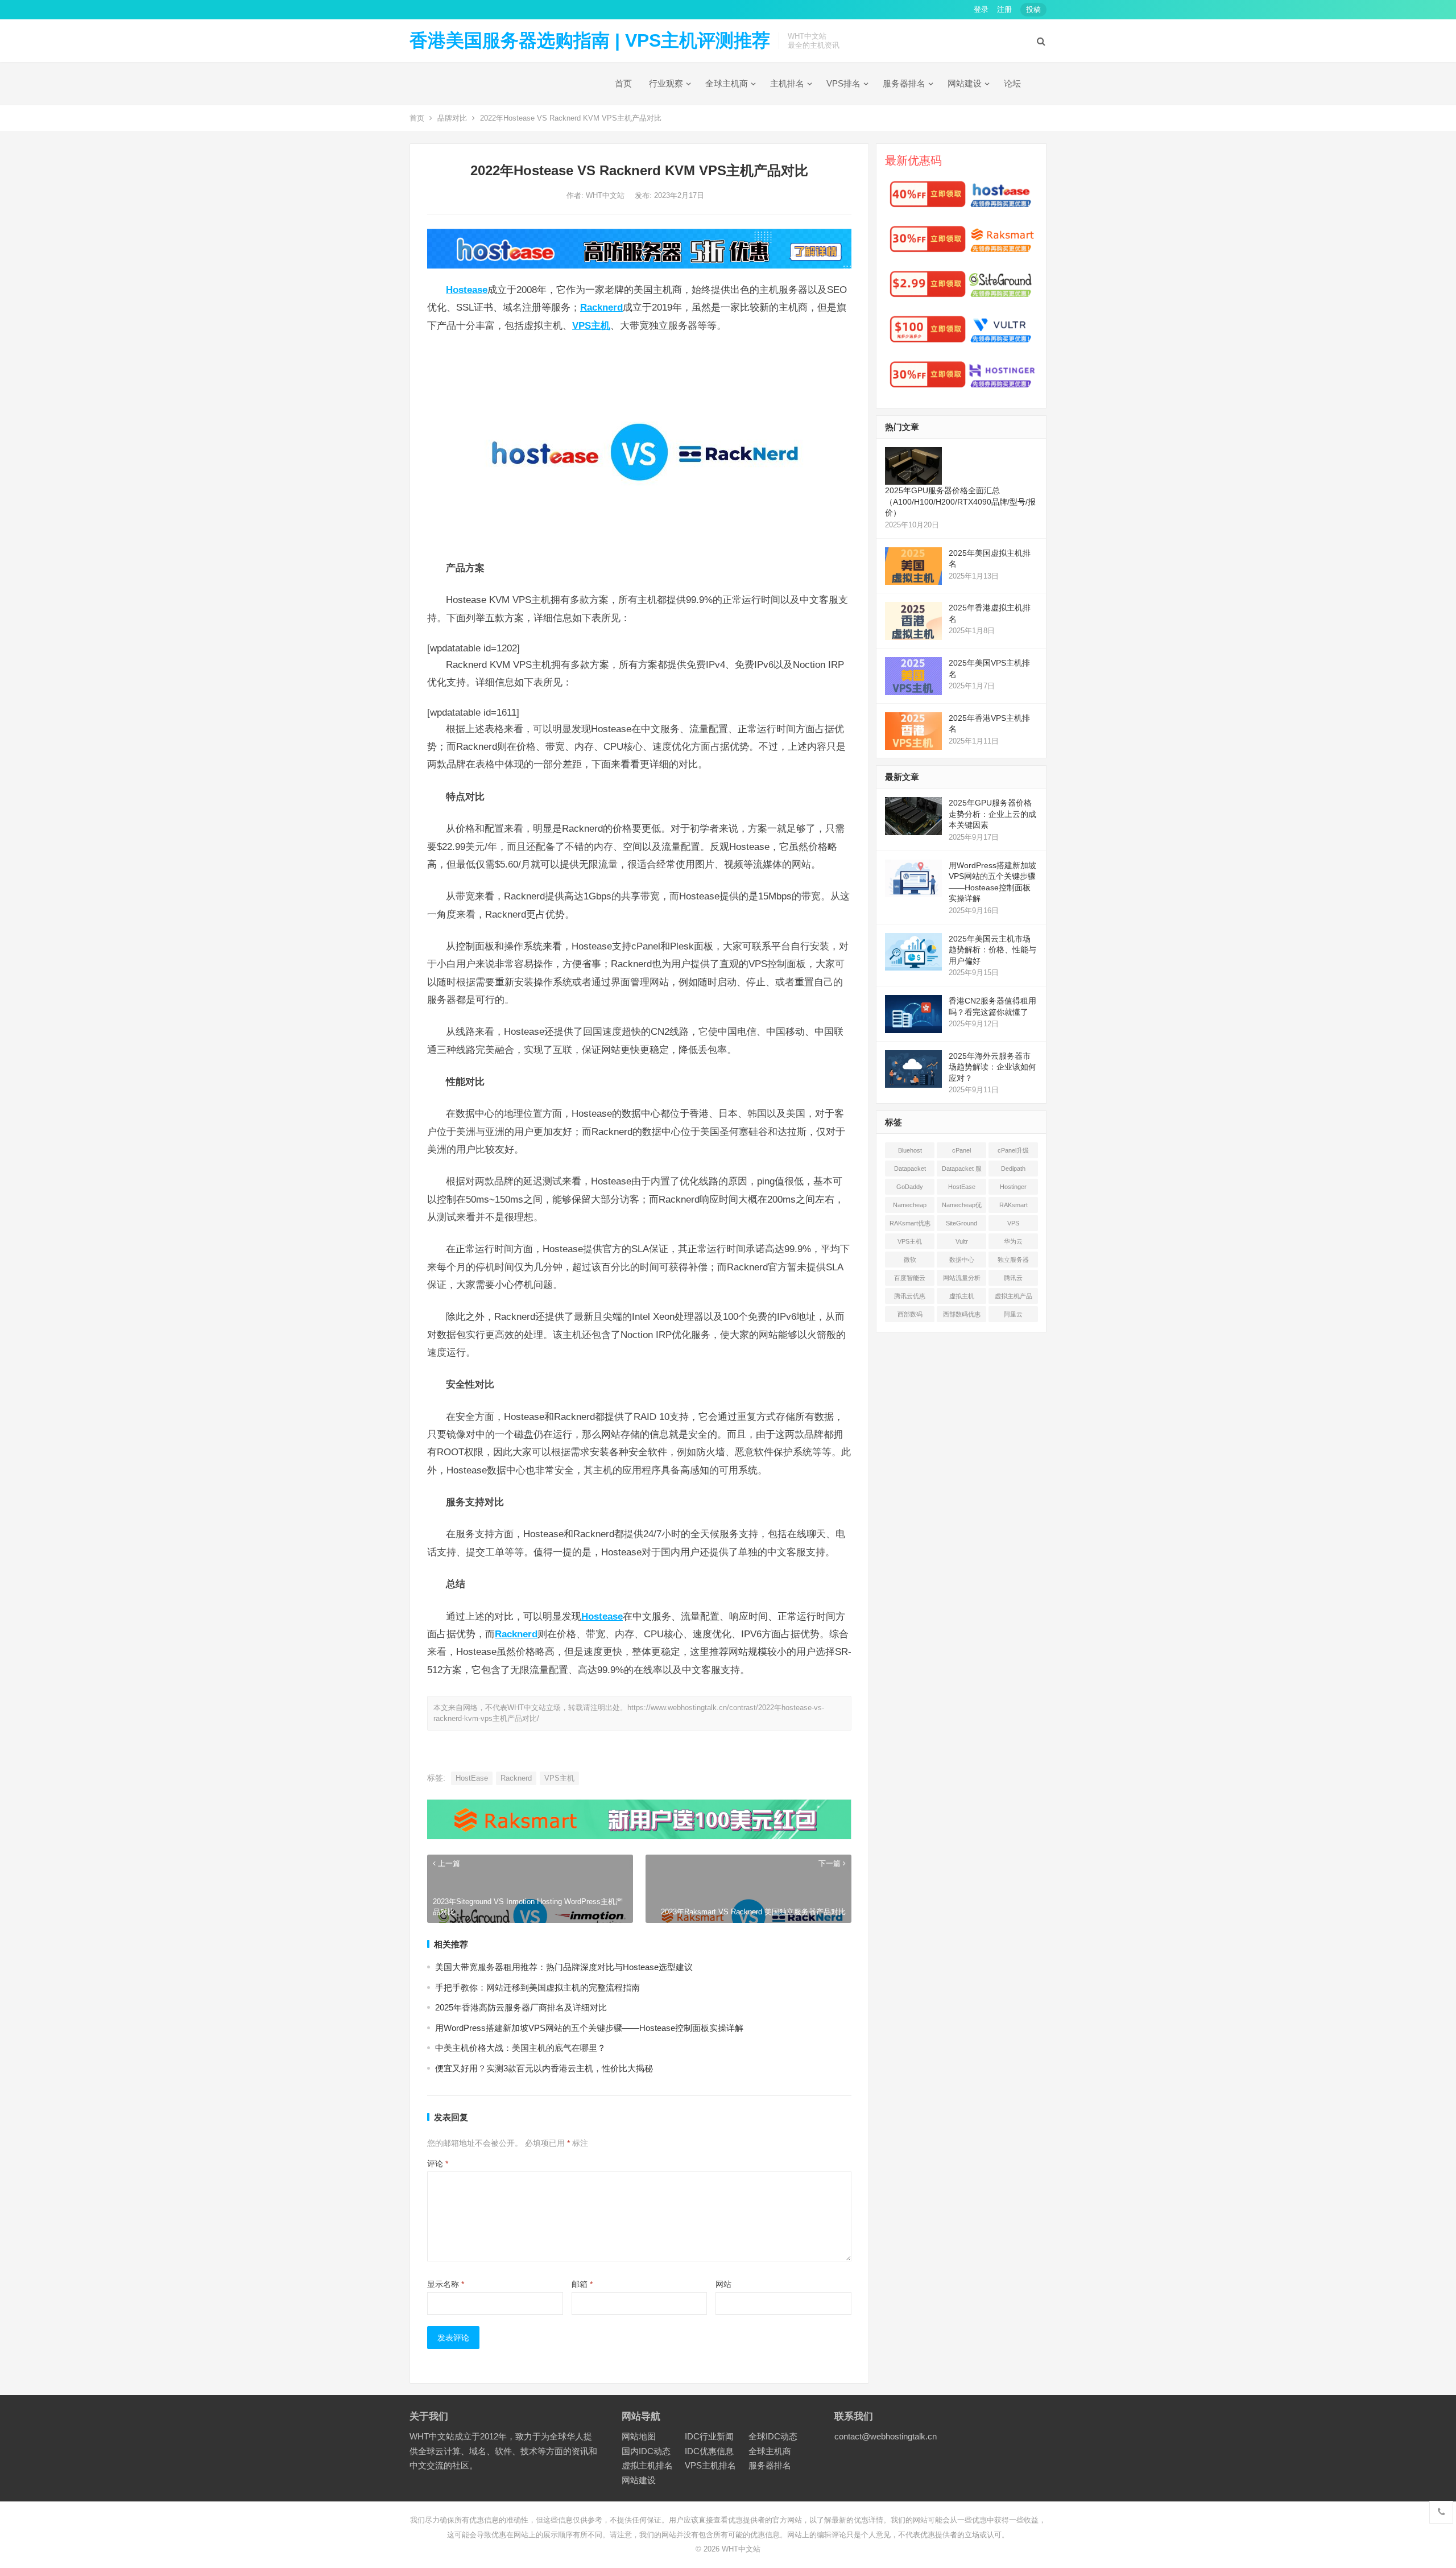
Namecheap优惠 (962, 1207)
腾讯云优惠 (910, 1296)
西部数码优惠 (962, 1314)
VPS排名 (843, 83)
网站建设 (965, 83)
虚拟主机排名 (647, 2465)
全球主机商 (727, 83)
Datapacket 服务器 (962, 1171)
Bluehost (910, 1150)
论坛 (1012, 83)
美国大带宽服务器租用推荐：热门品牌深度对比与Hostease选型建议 (564, 1967)
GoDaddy (910, 1187)
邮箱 (582, 2284)
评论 (438, 2164)
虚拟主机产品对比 (1014, 1298)
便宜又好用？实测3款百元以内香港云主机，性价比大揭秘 (544, 2068)
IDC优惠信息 (709, 2451)
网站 (723, 2284)
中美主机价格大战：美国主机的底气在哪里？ (520, 2048)
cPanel (961, 1150)
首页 (623, 83)
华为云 (1013, 1241)
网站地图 (639, 2436)
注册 (1004, 9)
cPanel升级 (1013, 1150)
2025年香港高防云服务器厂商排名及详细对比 (521, 2007)
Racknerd (516, 1778)
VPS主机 (559, 1778)
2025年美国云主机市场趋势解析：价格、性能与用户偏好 (992, 950)
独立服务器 (1013, 1260)
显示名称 (446, 2284)
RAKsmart (1014, 1205)
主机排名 (787, 83)
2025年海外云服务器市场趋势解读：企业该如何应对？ (992, 1067)
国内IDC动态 (646, 2451)
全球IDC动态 (773, 2436)
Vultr (962, 1241)
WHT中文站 (606, 195)
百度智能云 (910, 1278)
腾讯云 (1013, 1278)
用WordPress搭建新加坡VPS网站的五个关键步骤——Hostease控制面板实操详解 (589, 2028)
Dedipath (1013, 1169)
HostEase (472, 1778)
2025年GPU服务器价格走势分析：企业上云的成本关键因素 (992, 814)
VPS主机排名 (710, 2465)
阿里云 (1013, 1314)
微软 (910, 1260)
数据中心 (962, 1260)
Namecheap (910, 1205)
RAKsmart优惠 (910, 1223)
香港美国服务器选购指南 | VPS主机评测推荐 (590, 40)
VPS (1013, 1223)
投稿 (1033, 9)
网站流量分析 (962, 1278)
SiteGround (961, 1223)
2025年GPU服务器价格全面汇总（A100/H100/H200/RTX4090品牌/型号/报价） (960, 501)
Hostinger (1013, 1187)
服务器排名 (904, 83)
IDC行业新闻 (709, 2436)
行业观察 (666, 83)
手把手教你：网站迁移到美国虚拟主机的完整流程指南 (537, 1987)
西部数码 (910, 1314)
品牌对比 (452, 118)
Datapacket (910, 1169)
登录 (981, 9)
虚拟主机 (962, 1296)
